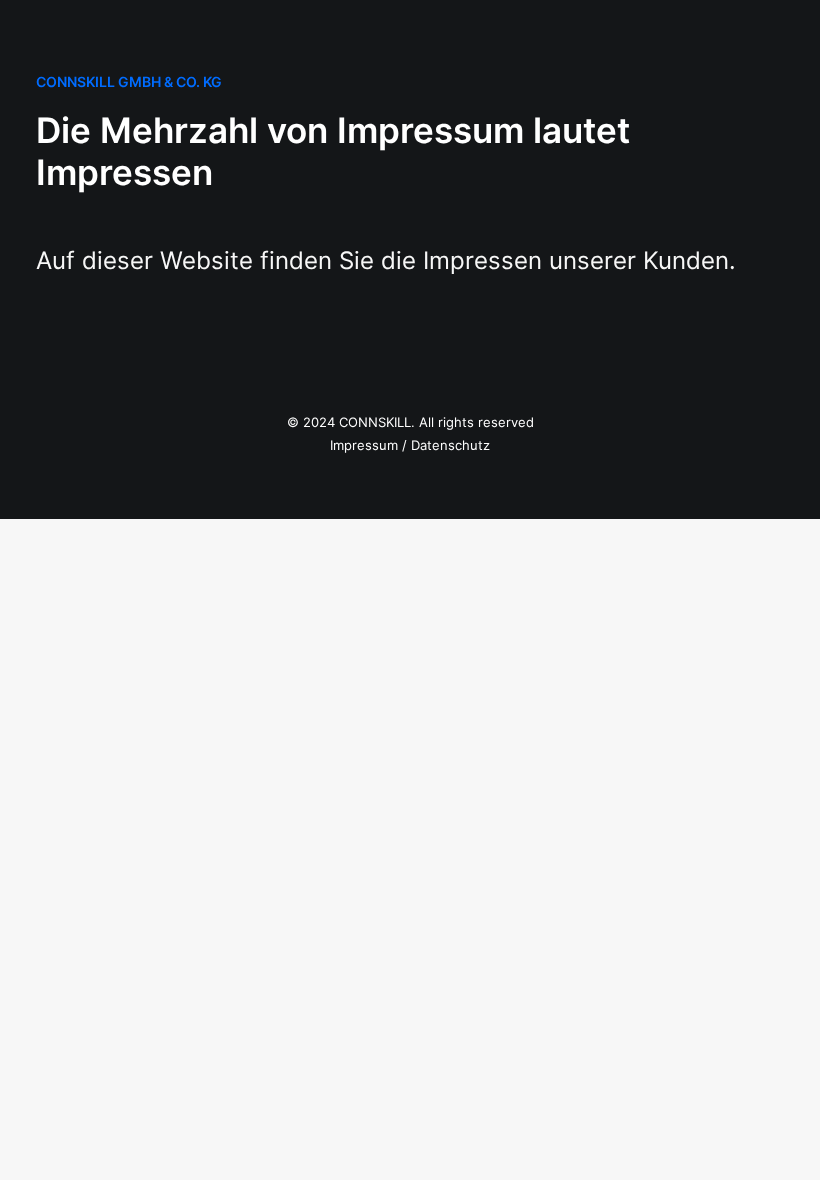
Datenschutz (450, 445)
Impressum (364, 445)
